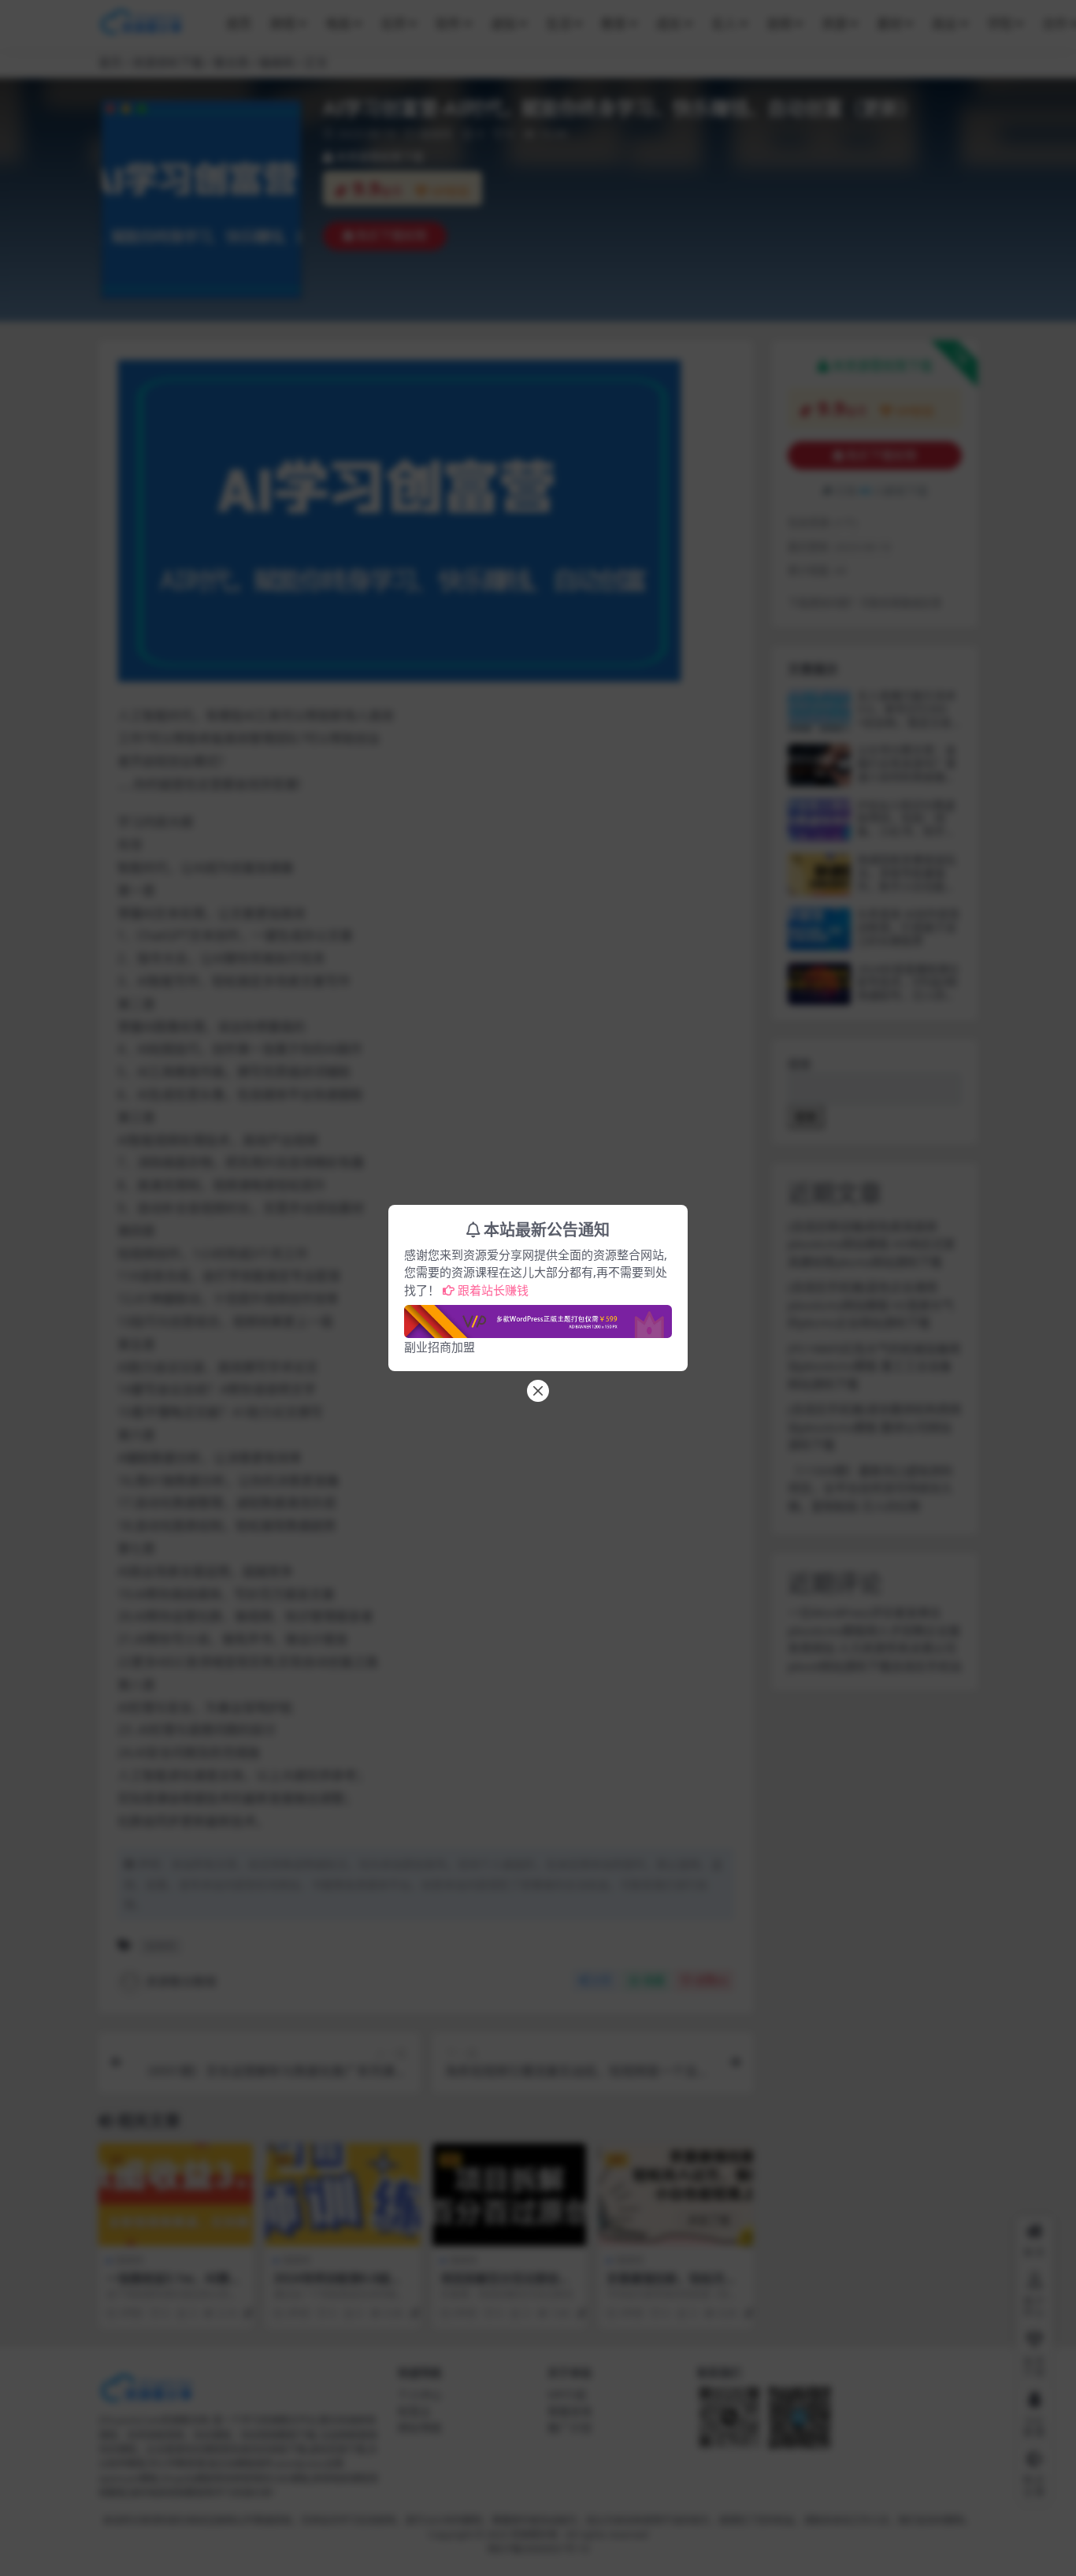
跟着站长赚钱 (493, 1290)
